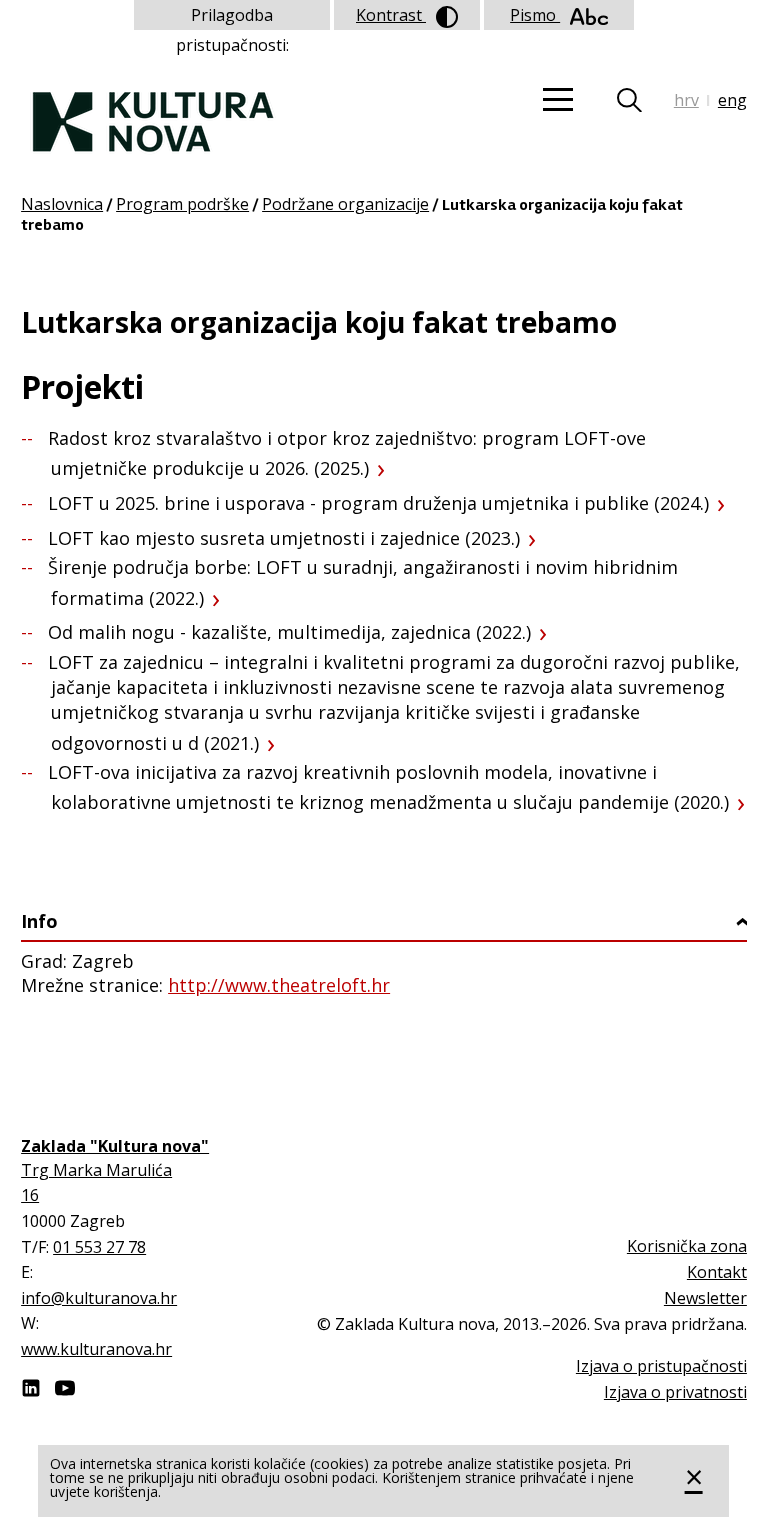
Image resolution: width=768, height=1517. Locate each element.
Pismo (535, 15)
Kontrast (391, 15)
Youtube (65, 1388)
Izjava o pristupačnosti (661, 1366)
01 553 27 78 (99, 1247)
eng (732, 100)
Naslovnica (62, 204)
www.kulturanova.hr (96, 1349)
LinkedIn (31, 1388)
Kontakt (717, 1272)
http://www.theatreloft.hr (279, 985)
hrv (686, 100)
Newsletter (705, 1298)
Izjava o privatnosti (675, 1392)
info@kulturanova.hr (99, 1298)
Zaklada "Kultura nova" (153, 106)
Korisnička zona (687, 1246)
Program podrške (182, 204)
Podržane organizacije (345, 204)
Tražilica (641, 100)
